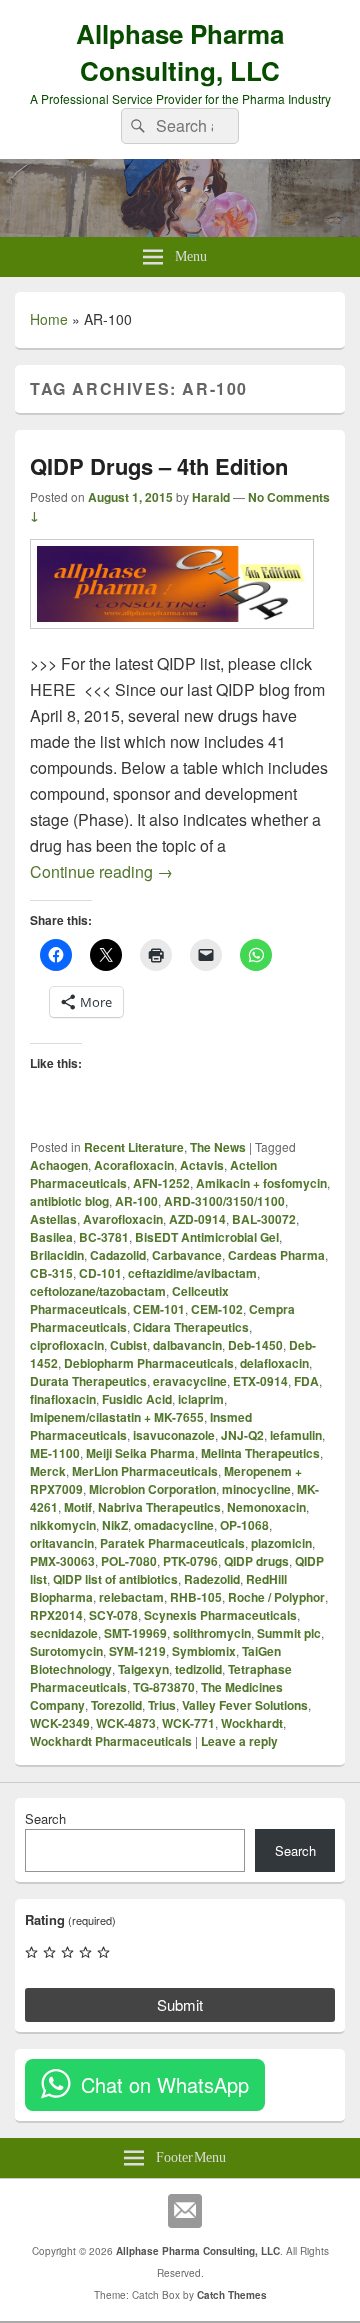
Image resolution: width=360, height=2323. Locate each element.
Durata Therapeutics (88, 1381)
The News (218, 1147)
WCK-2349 (60, 1723)
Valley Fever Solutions (245, 1705)
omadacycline (174, 1525)
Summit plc (289, 1633)
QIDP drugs (256, 1561)
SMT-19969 (135, 1633)
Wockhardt (252, 1723)
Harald (211, 497)
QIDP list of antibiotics (115, 1579)
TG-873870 (164, 1687)
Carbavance (187, 1255)
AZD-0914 (197, 1219)
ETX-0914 (260, 1381)
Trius (162, 1705)
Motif (78, 1507)
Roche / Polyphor (276, 1597)
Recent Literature (134, 1147)
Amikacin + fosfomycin (261, 1183)
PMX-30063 (62, 1561)
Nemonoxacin (266, 1507)
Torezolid (116, 1705)
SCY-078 (113, 1615)
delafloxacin (274, 1363)
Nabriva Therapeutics (159, 1507)
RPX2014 (56, 1615)
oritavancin (62, 1543)
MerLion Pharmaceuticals (145, 1471)
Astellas (53, 1219)
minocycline (256, 1489)
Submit (180, 2004)
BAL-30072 (264, 1219)
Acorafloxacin (134, 1165)
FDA (306, 1381)
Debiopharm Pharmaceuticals (149, 1363)
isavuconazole (174, 1435)
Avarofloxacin (123, 1219)
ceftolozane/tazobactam (98, 1291)
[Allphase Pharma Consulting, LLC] (180, 230)
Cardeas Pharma (276, 1255)
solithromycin (212, 1633)
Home (49, 319)
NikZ (115, 1525)
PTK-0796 (190, 1561)
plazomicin (281, 1543)
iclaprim (201, 1399)
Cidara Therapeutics (191, 1327)
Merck (48, 1471)
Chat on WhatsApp (165, 2084)
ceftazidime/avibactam (192, 1273)
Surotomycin (66, 1651)
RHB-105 (196, 1597)
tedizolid (198, 1669)
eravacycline (190, 1381)
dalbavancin (187, 1345)
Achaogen (59, 1165)
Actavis (202, 1165)
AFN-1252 (161, 1183)
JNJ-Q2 (242, 1435)
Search (45, 1818)
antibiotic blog (69, 1201)
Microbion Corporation (152, 1489)
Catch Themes (232, 2295)
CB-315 (51, 1273)
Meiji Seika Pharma (140, 1453)
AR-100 (136, 1201)
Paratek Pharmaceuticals (172, 1543)
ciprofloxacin (67, 1345)
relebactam (131, 1597)
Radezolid (212, 1579)
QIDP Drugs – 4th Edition (159, 466)
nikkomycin (63, 1525)
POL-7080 (129, 1561)
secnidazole (64, 1633)
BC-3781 (104, 1237)
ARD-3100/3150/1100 (224, 1201)
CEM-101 (159, 1309)
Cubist (128, 1345)
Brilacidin (57, 1255)
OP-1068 (244, 1525)
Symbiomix (204, 1651)
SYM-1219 (137, 1651)
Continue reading (101, 871)
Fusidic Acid (137, 1399)
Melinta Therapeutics (260, 1453)
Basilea (51, 1237)
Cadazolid (118, 1255)
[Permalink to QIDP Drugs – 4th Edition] (172, 638)
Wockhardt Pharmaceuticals (111, 1741)
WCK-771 (188, 1723)
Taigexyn (143, 1669)
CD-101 (100, 1273)
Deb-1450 (255, 1345)
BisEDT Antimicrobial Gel (207, 1237)
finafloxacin (63, 1399)
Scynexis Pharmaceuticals (220, 1615)
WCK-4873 (126, 1723)
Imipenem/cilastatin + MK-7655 (117, 1417)
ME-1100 (55, 1453)
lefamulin (296, 1435)
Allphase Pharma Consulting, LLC (180, 52)
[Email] (185, 2211)
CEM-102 (217, 1309)
